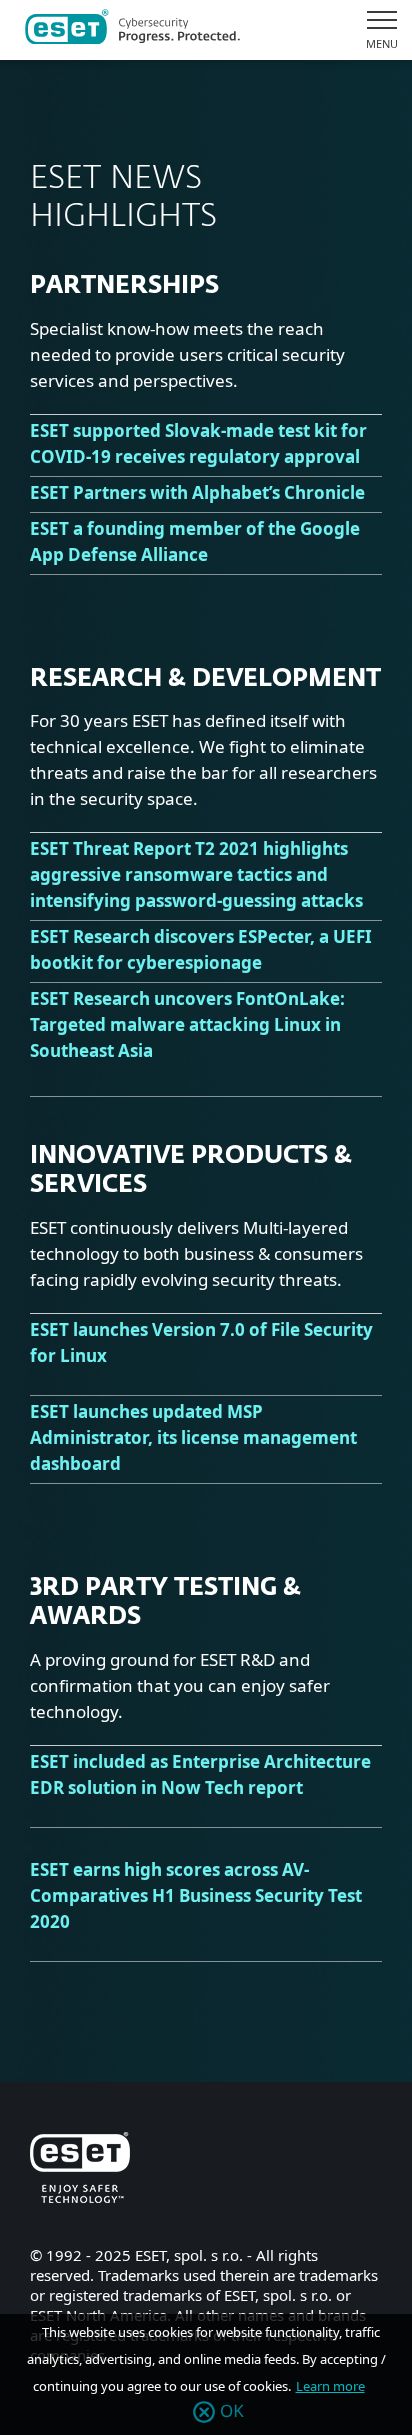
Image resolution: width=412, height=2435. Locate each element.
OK (232, 2412)
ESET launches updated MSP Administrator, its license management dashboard (193, 1437)
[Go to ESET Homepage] (132, 30)
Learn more (330, 2386)
